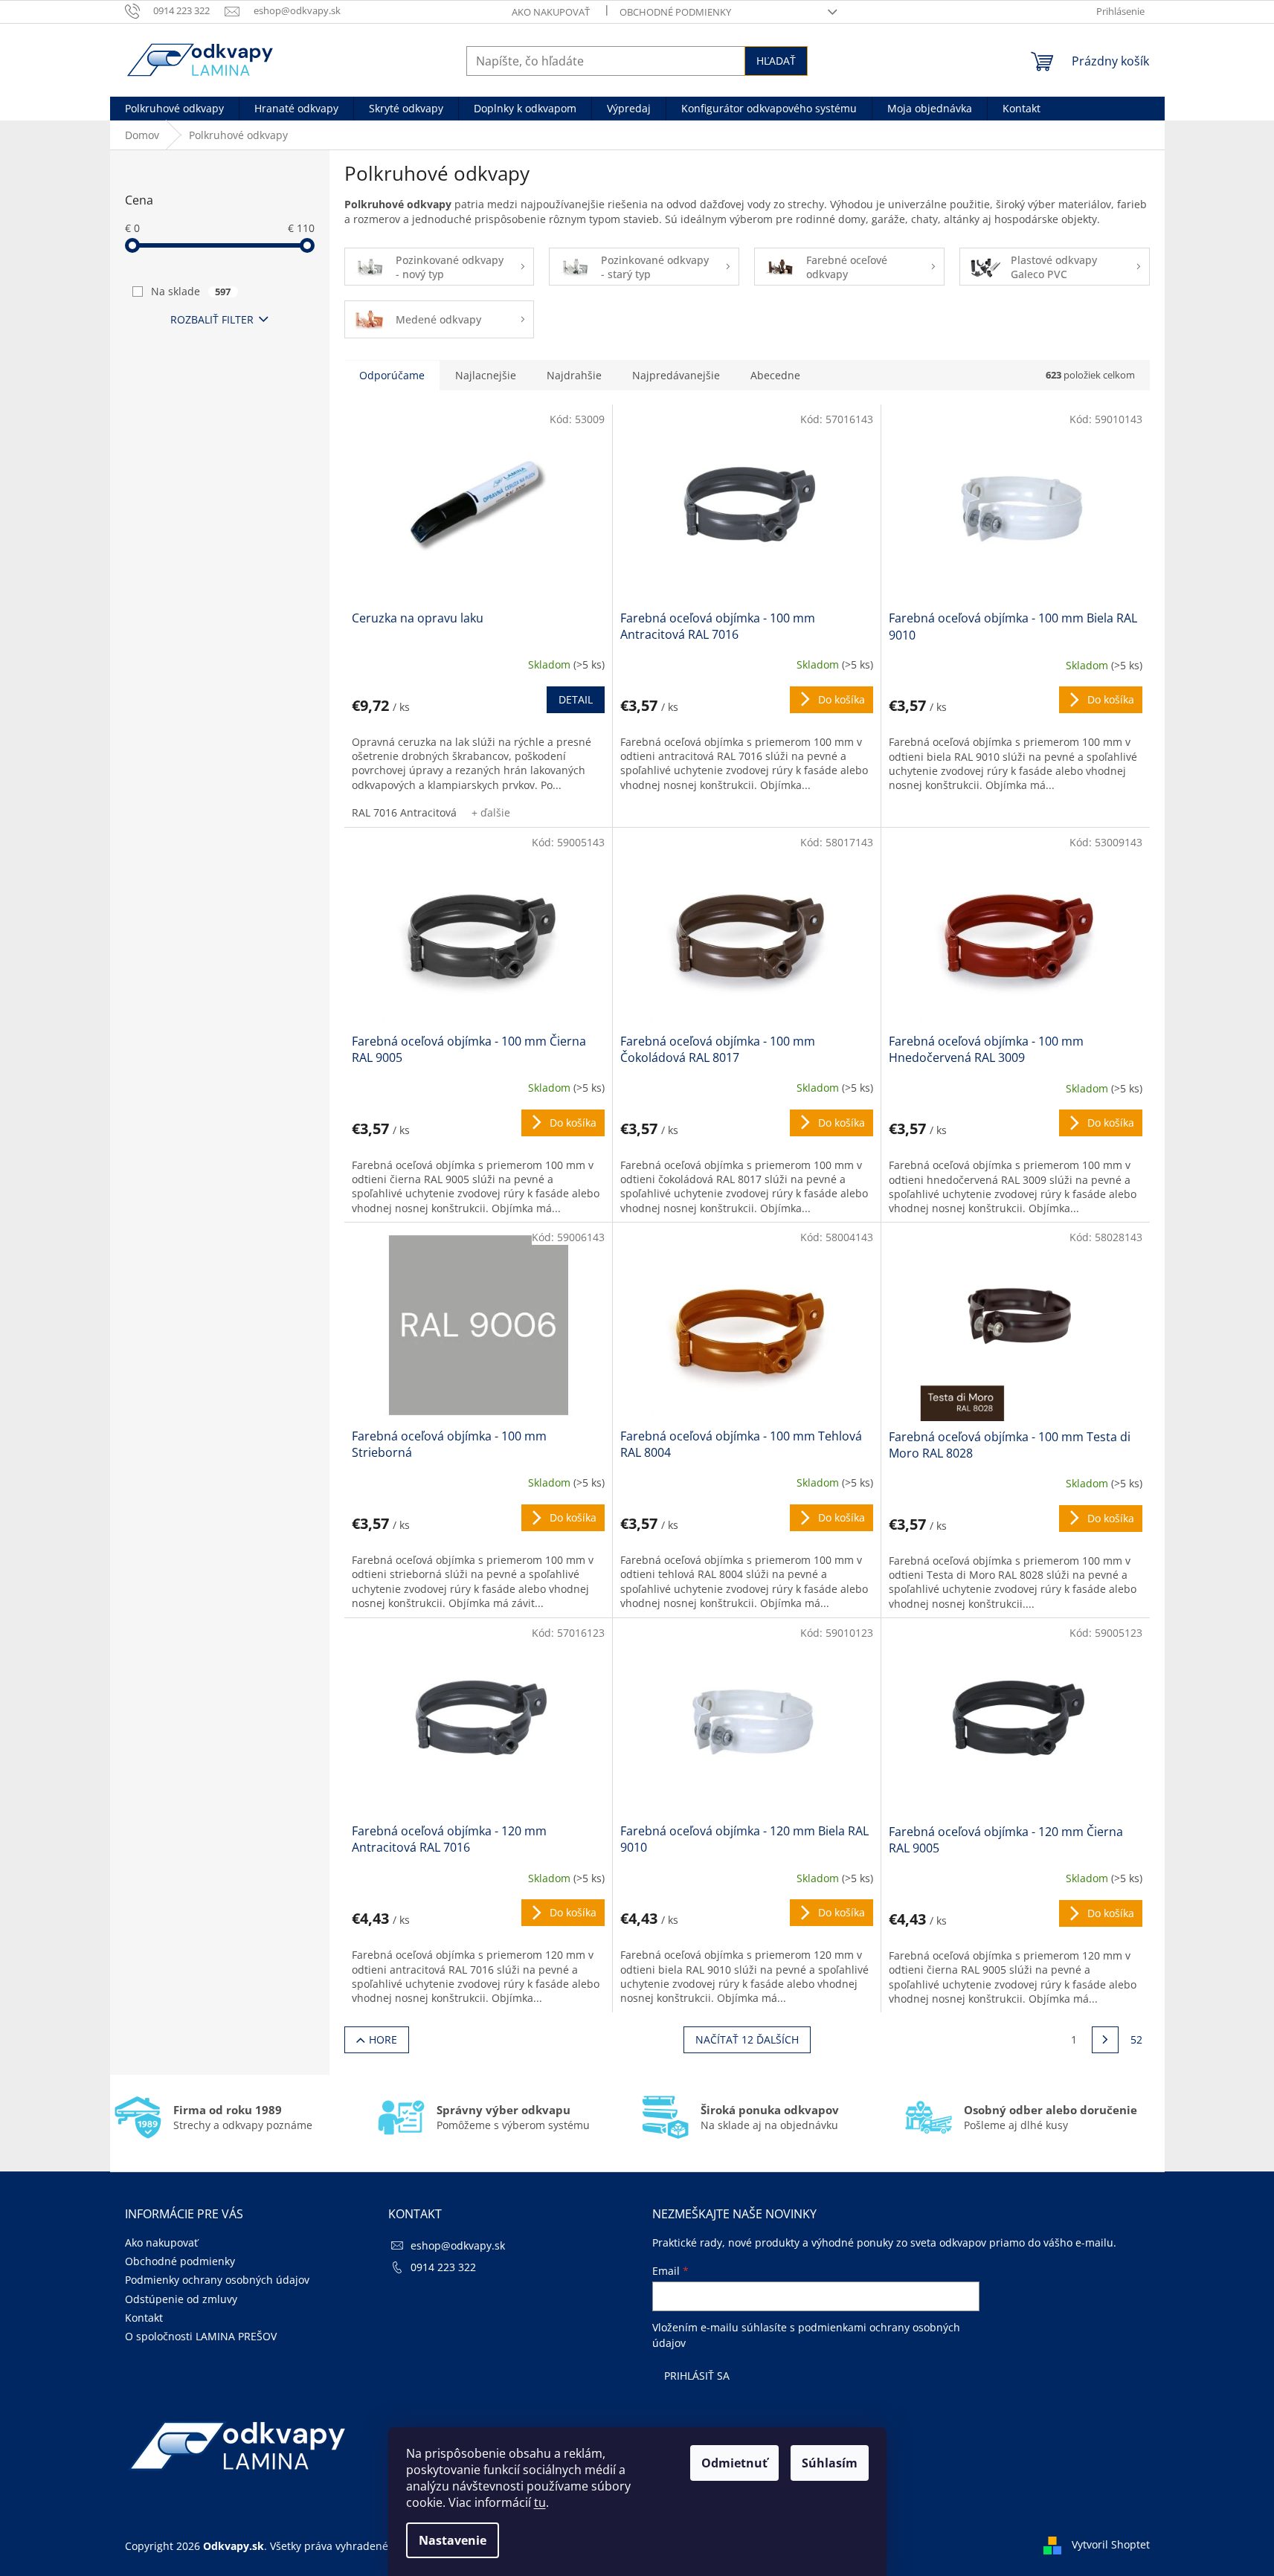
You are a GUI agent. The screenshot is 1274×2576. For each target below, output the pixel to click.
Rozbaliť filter (212, 319)
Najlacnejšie (486, 375)
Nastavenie (453, 2540)
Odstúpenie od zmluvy (181, 2299)
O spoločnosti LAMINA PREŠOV (201, 2336)
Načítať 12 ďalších (747, 2039)
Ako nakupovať (551, 12)
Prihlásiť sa (697, 2376)
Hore (383, 2039)
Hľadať (776, 61)
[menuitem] (174, 109)
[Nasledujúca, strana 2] (1105, 2040)
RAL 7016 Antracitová (404, 812)
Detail (576, 699)
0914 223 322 (443, 2267)
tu (540, 2502)
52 (1136, 2039)
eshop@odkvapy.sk (458, 2245)
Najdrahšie (574, 375)
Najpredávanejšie (676, 375)
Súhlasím (830, 2463)
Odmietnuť (734, 2463)
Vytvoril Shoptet (1111, 2544)
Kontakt (144, 2318)
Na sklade (191, 291)
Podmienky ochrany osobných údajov (217, 2280)
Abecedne (775, 375)
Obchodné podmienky (675, 12)
